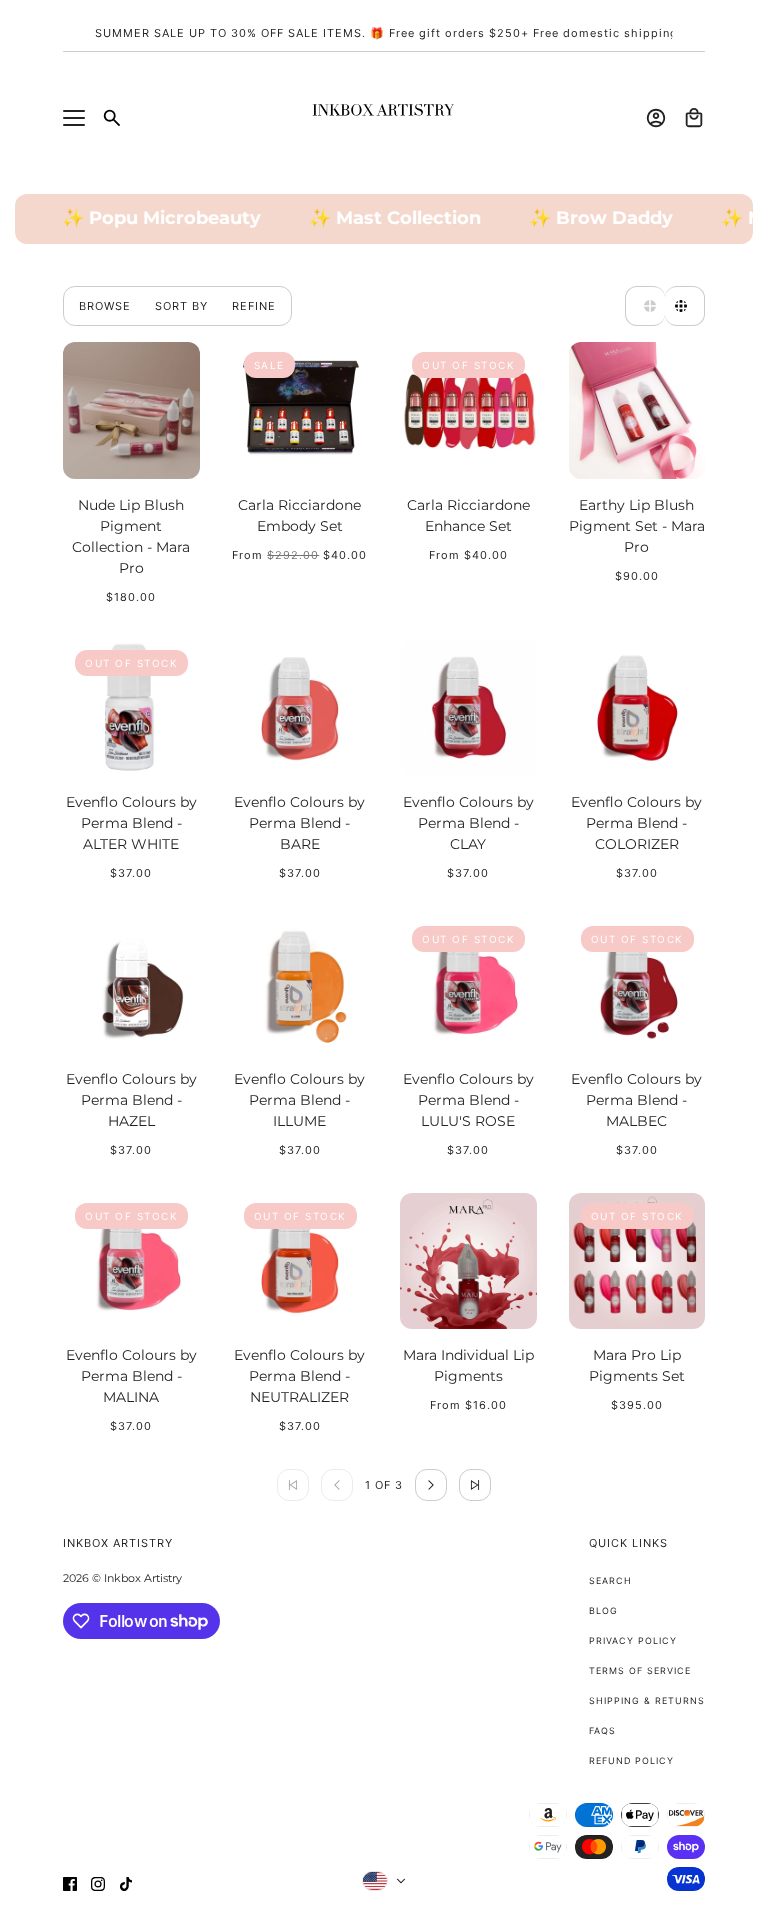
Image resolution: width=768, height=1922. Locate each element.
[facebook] (70, 1884)
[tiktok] (126, 1884)
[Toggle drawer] (74, 118)
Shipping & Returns (647, 1700)
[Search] (112, 118)
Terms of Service (640, 1670)
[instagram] (98, 1884)
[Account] (656, 118)
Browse (105, 306)
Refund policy (631, 1760)
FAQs (602, 1730)
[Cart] (694, 118)
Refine (254, 306)
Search (610, 1580)
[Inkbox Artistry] (384, 118)
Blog (603, 1610)
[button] (645, 306)
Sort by (181, 306)
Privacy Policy (633, 1640)
